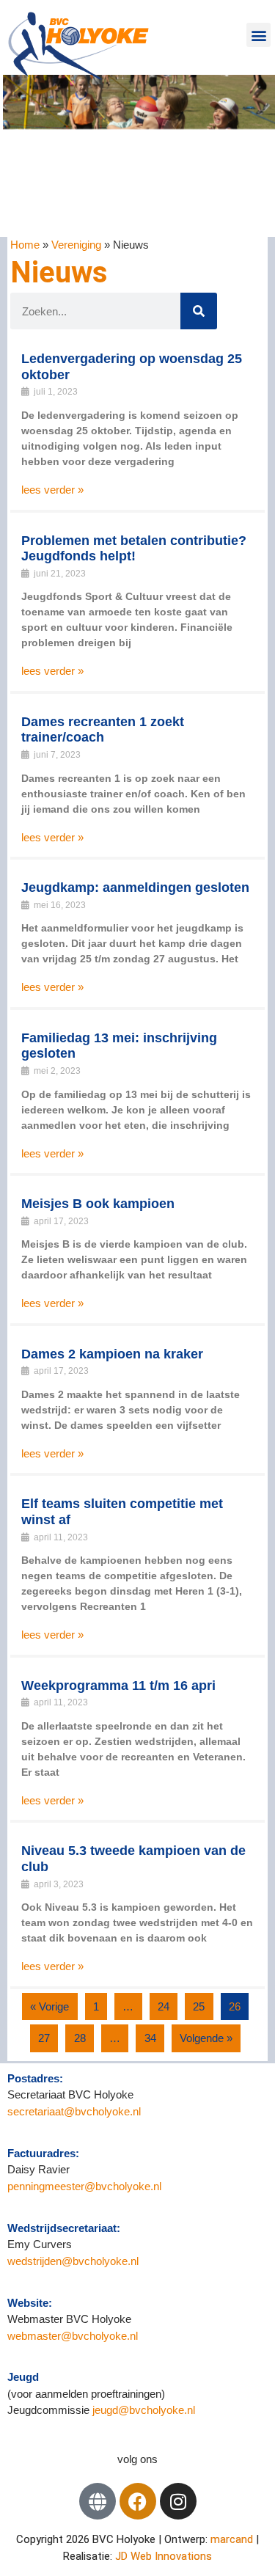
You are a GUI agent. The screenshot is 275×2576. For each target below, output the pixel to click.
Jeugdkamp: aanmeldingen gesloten (135, 888)
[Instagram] (178, 2501)
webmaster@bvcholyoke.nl (73, 2336)
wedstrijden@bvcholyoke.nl (73, 2261)
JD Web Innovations (164, 2556)
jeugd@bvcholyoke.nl (144, 2410)
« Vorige (49, 2006)
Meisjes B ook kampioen (98, 1204)
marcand (233, 2539)
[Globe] (98, 2501)
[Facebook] (138, 2501)
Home (25, 245)
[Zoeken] (199, 311)
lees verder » (52, 490)
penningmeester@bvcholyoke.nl (84, 2186)
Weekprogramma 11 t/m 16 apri (118, 1686)
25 (199, 2006)
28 (80, 2038)
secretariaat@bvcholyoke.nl (76, 2111)
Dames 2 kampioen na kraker (112, 1354)
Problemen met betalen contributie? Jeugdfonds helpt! (134, 549)
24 (164, 2006)
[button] (258, 35)
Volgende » (206, 2038)
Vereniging (76, 245)
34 (150, 2038)
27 (44, 2038)
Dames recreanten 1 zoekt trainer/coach (103, 730)
